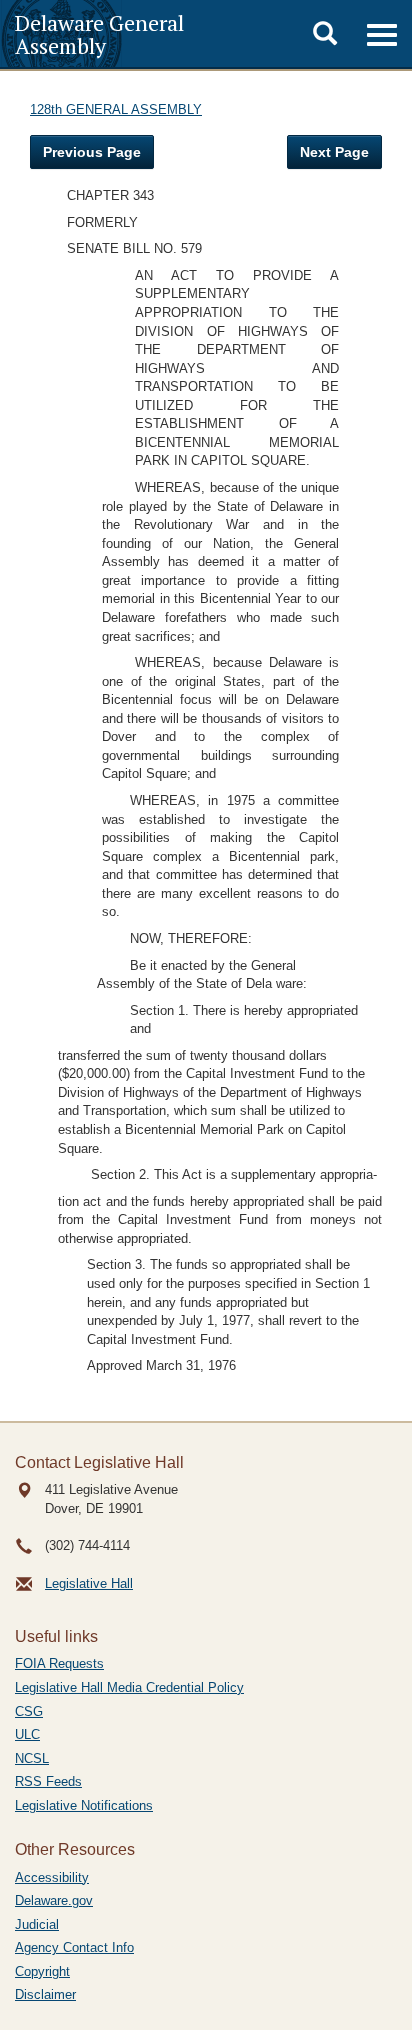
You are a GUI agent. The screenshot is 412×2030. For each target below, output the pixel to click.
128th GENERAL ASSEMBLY (116, 109)
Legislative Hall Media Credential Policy (129, 1687)
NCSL (32, 1758)
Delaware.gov (54, 1900)
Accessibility (52, 1877)
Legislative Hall (89, 1583)
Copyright (42, 1971)
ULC (27, 1734)
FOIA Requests (59, 1663)
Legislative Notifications (84, 1805)
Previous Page (92, 152)
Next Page (334, 152)
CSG (29, 1711)
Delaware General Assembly (99, 34)
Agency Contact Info (74, 1947)
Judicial (37, 1924)
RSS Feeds (48, 1781)
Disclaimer (45, 1994)
